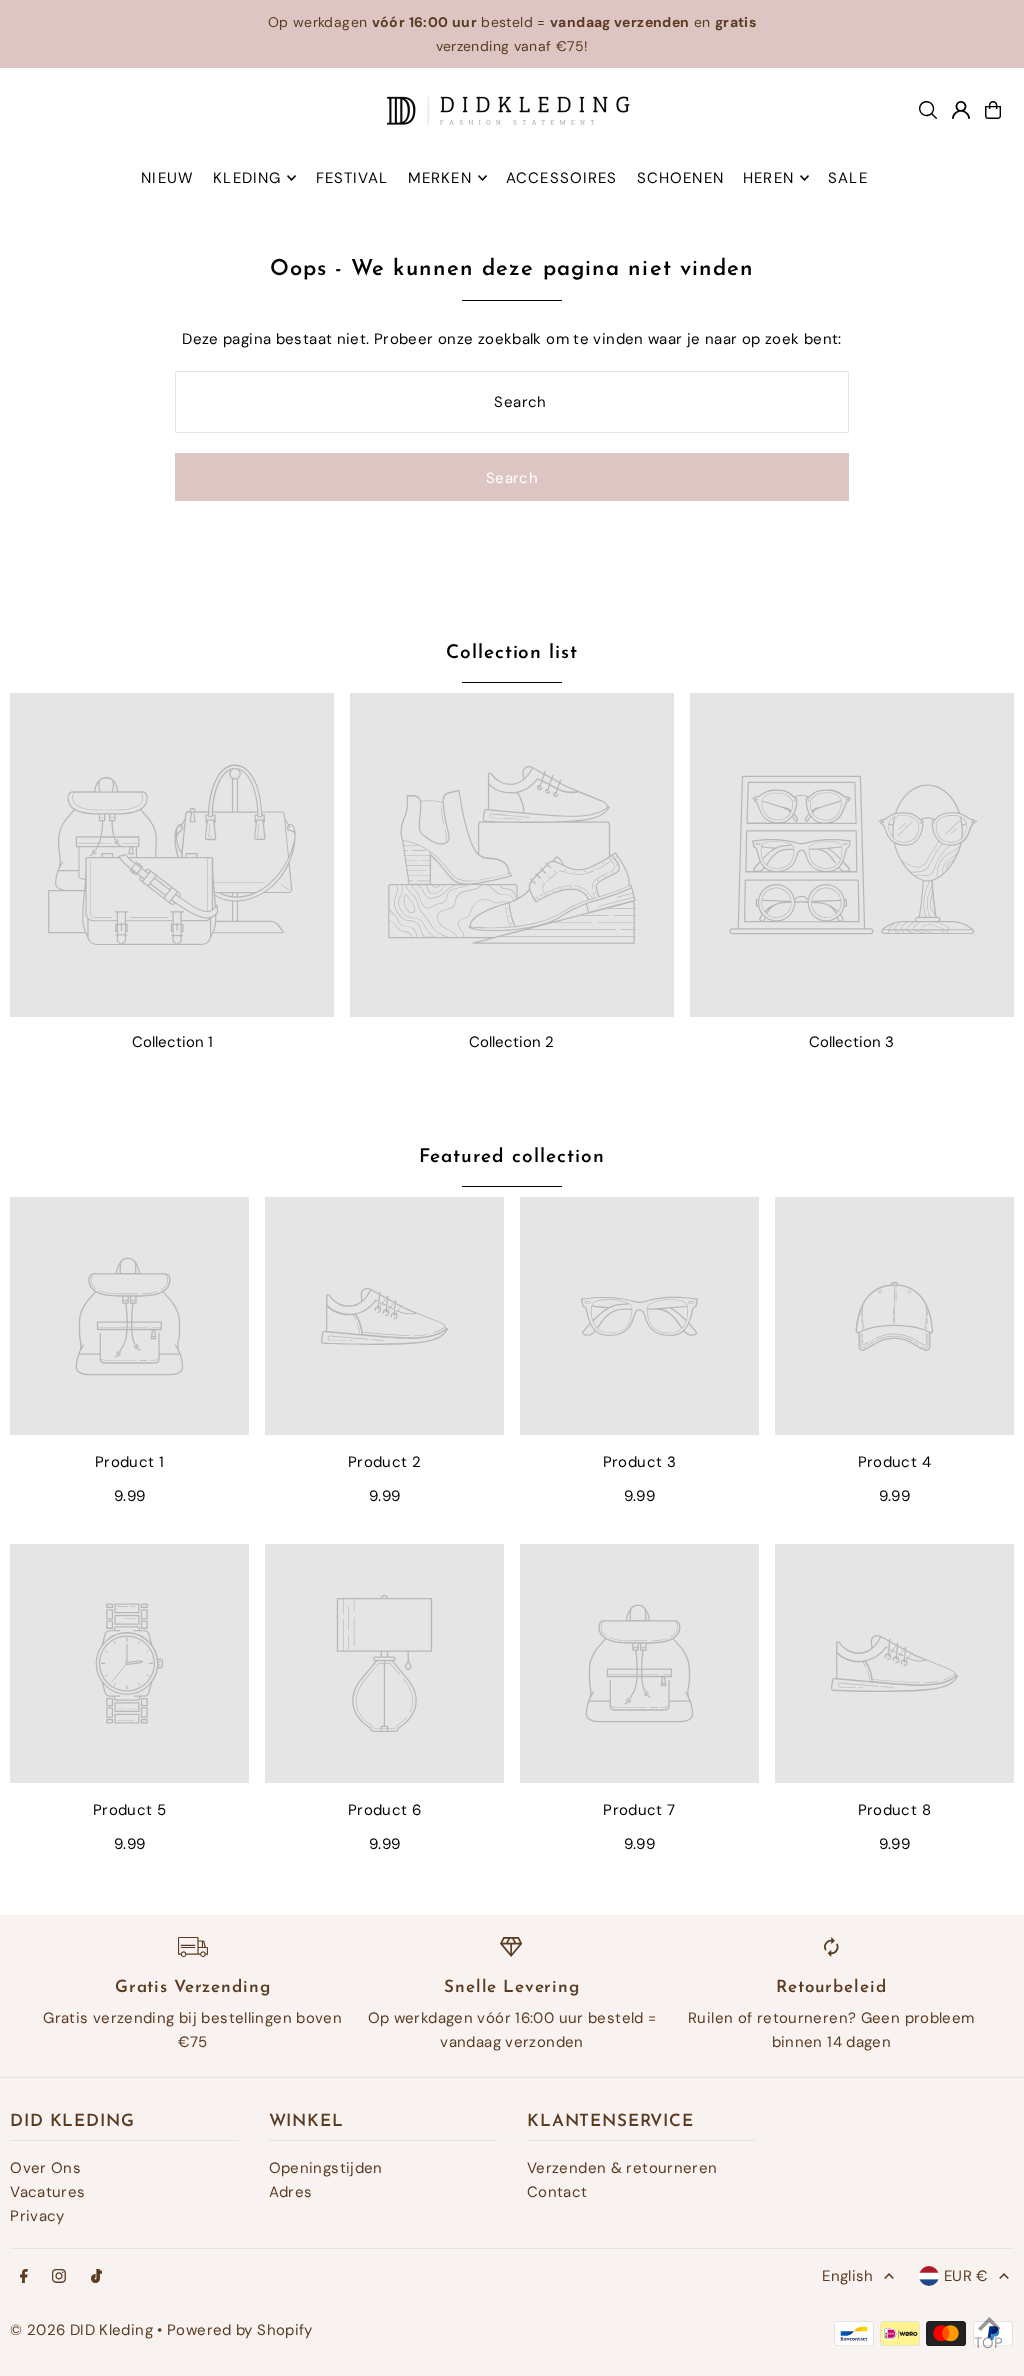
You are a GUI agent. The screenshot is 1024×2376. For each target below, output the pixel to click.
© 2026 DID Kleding (81, 2330)
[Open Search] (928, 110)
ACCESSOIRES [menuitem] (561, 178)
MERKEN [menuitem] (440, 178)
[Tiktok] (96, 2277)
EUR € (966, 2276)
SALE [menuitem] (848, 178)
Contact (557, 2192)
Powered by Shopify (240, 2330)
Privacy (37, 2216)
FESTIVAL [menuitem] (352, 178)
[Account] (961, 110)
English (848, 2276)
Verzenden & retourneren (622, 2168)
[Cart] (993, 110)
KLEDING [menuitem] (247, 178)
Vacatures (47, 2192)
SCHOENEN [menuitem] (680, 178)
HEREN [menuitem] (768, 178)
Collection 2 (511, 1042)
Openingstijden (326, 2168)
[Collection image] (172, 855)
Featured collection (511, 1157)
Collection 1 (172, 1042)
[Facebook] (24, 2277)
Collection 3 (851, 1042)
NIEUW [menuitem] (167, 178)
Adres (291, 2192)
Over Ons (45, 2168)
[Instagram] (59, 2277)
